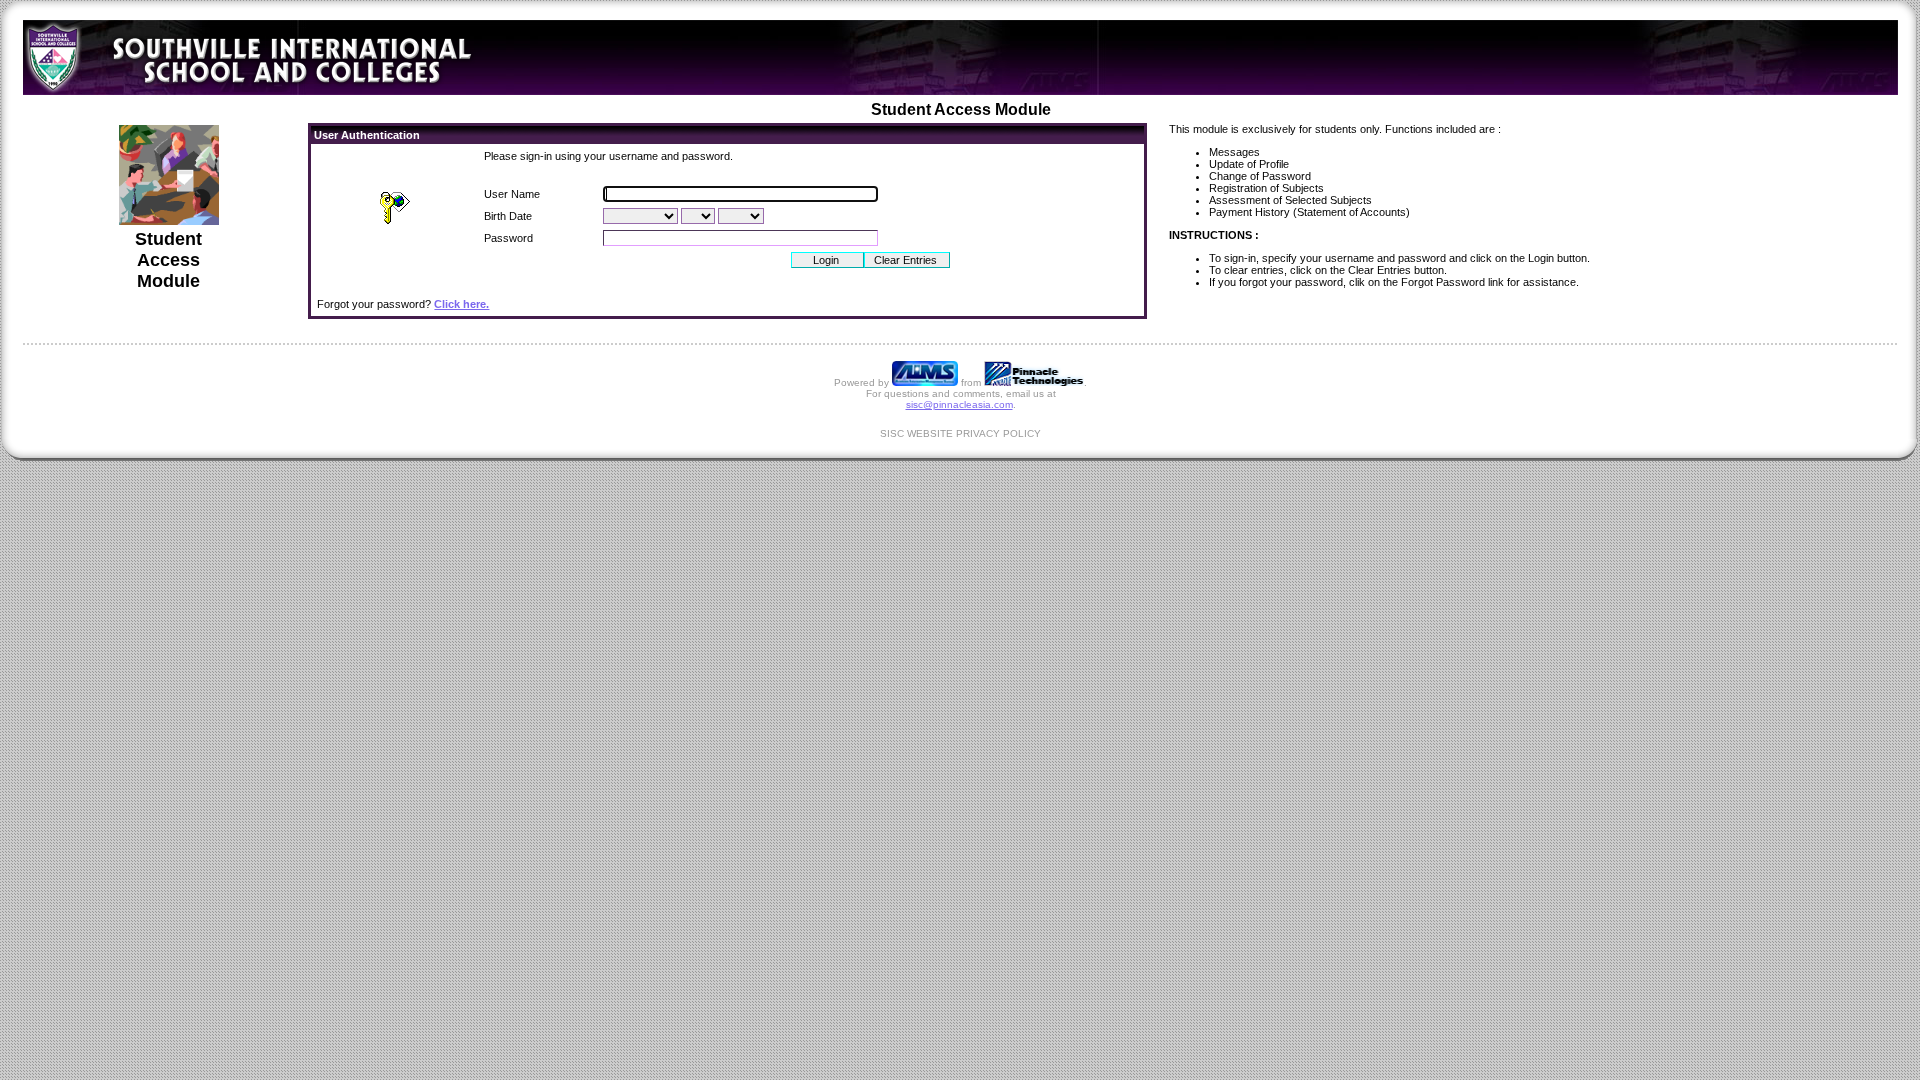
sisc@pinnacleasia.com (959, 404)
